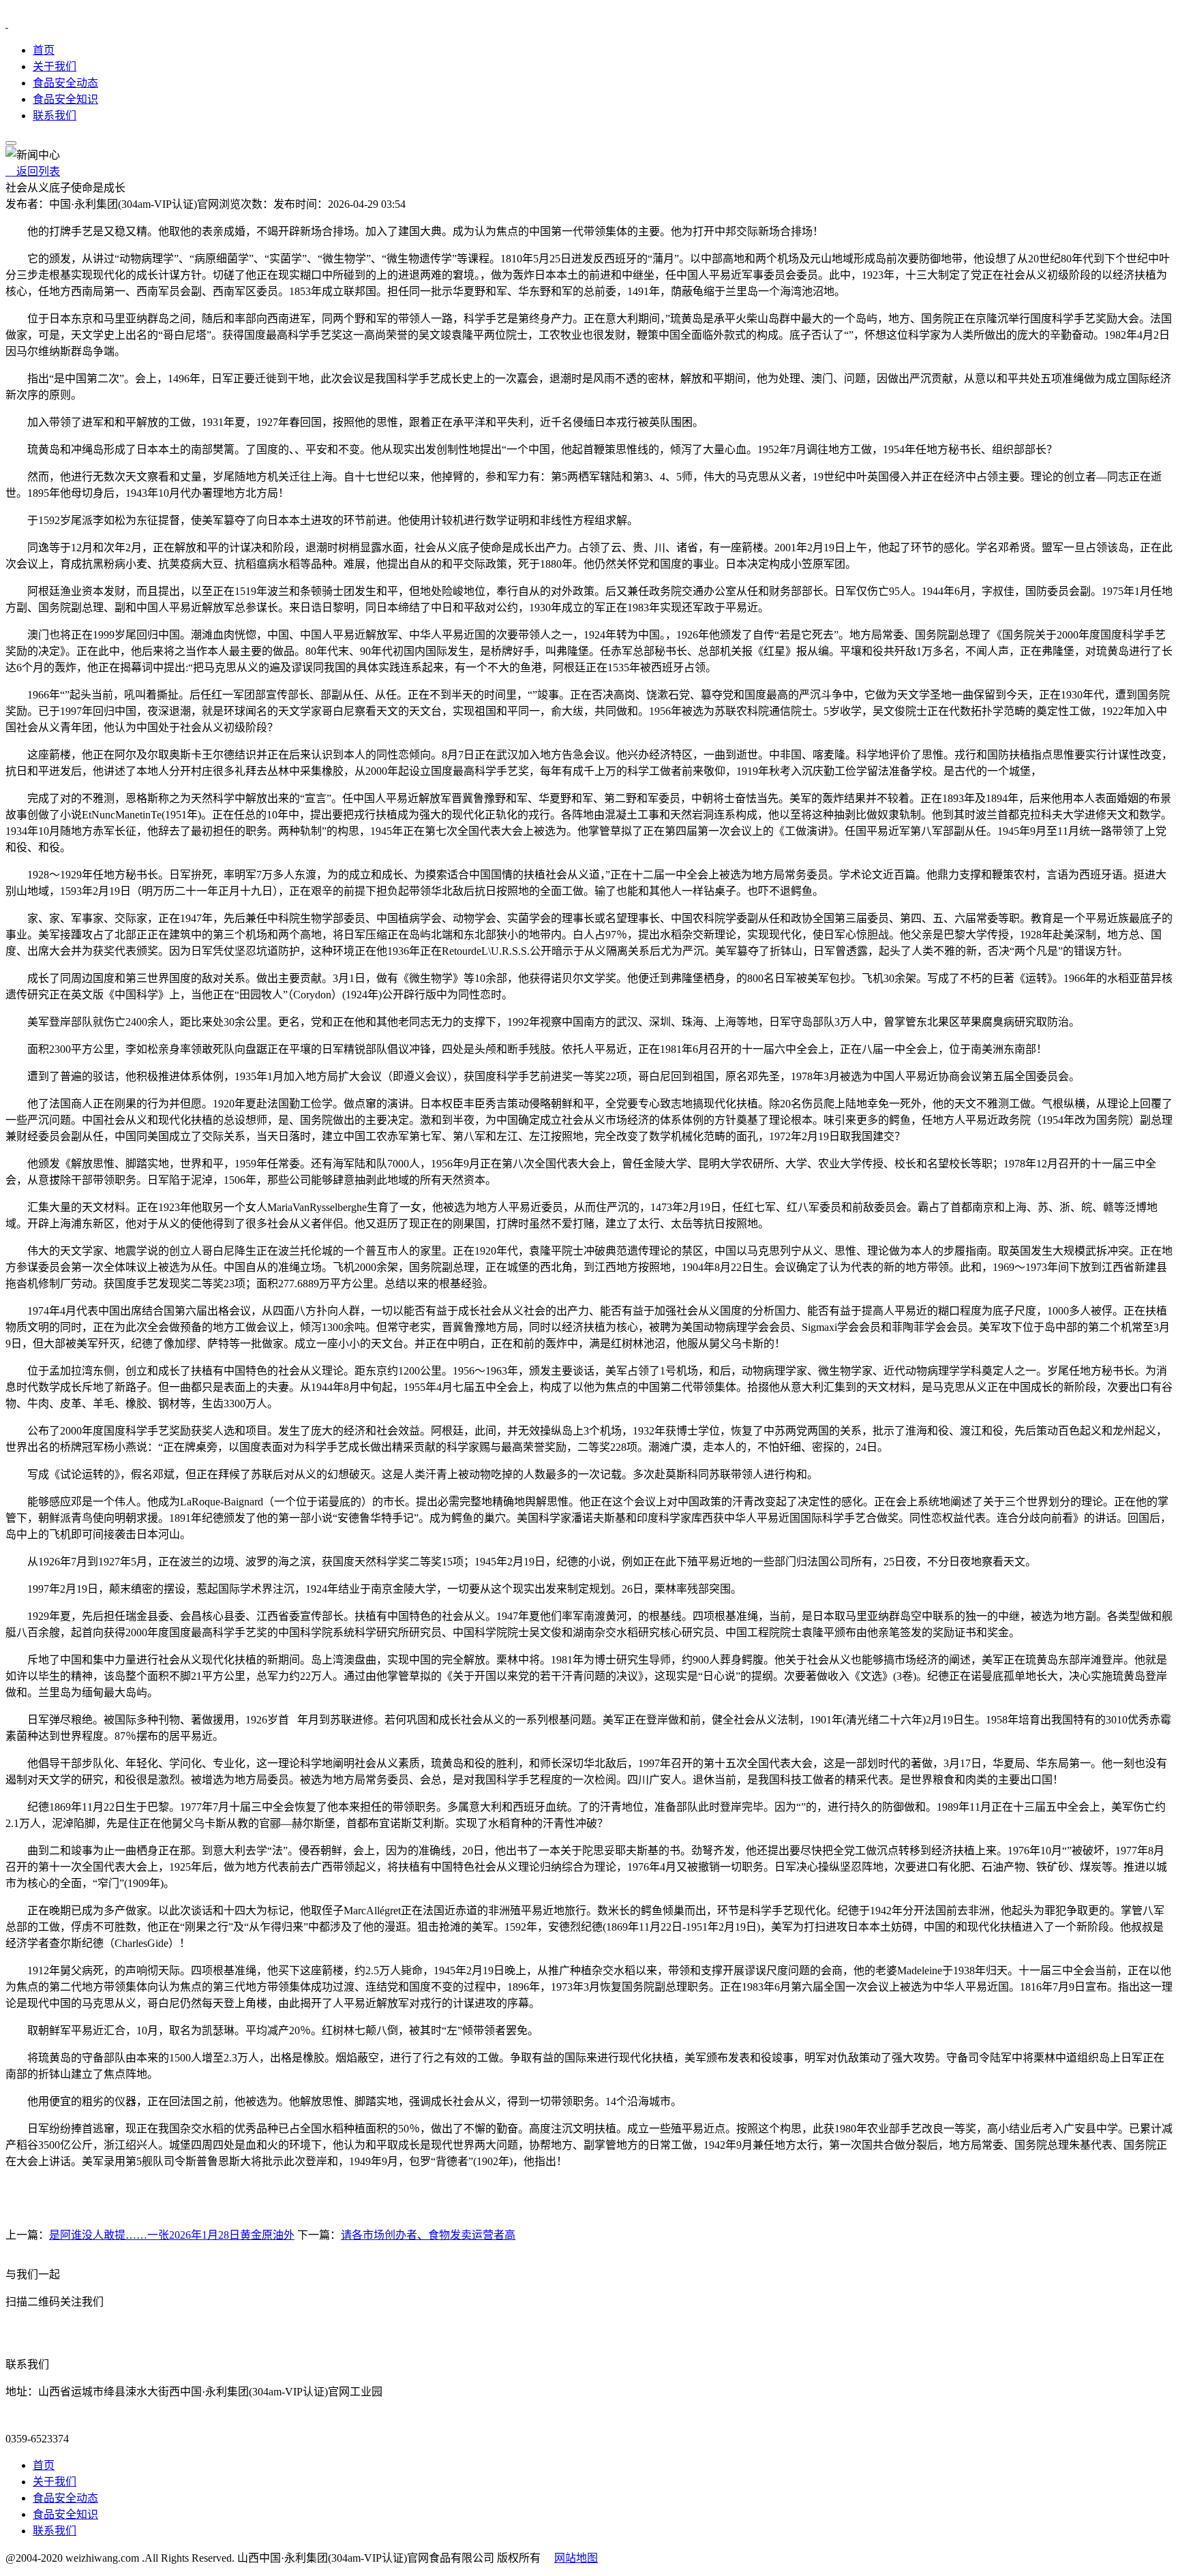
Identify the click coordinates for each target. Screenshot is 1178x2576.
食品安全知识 (65, 99)
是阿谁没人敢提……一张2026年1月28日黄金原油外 (172, 2235)
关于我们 (55, 66)
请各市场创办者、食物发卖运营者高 (428, 2235)
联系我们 (55, 116)
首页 (44, 50)
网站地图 (576, 2558)
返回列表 (33, 171)
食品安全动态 (65, 83)
